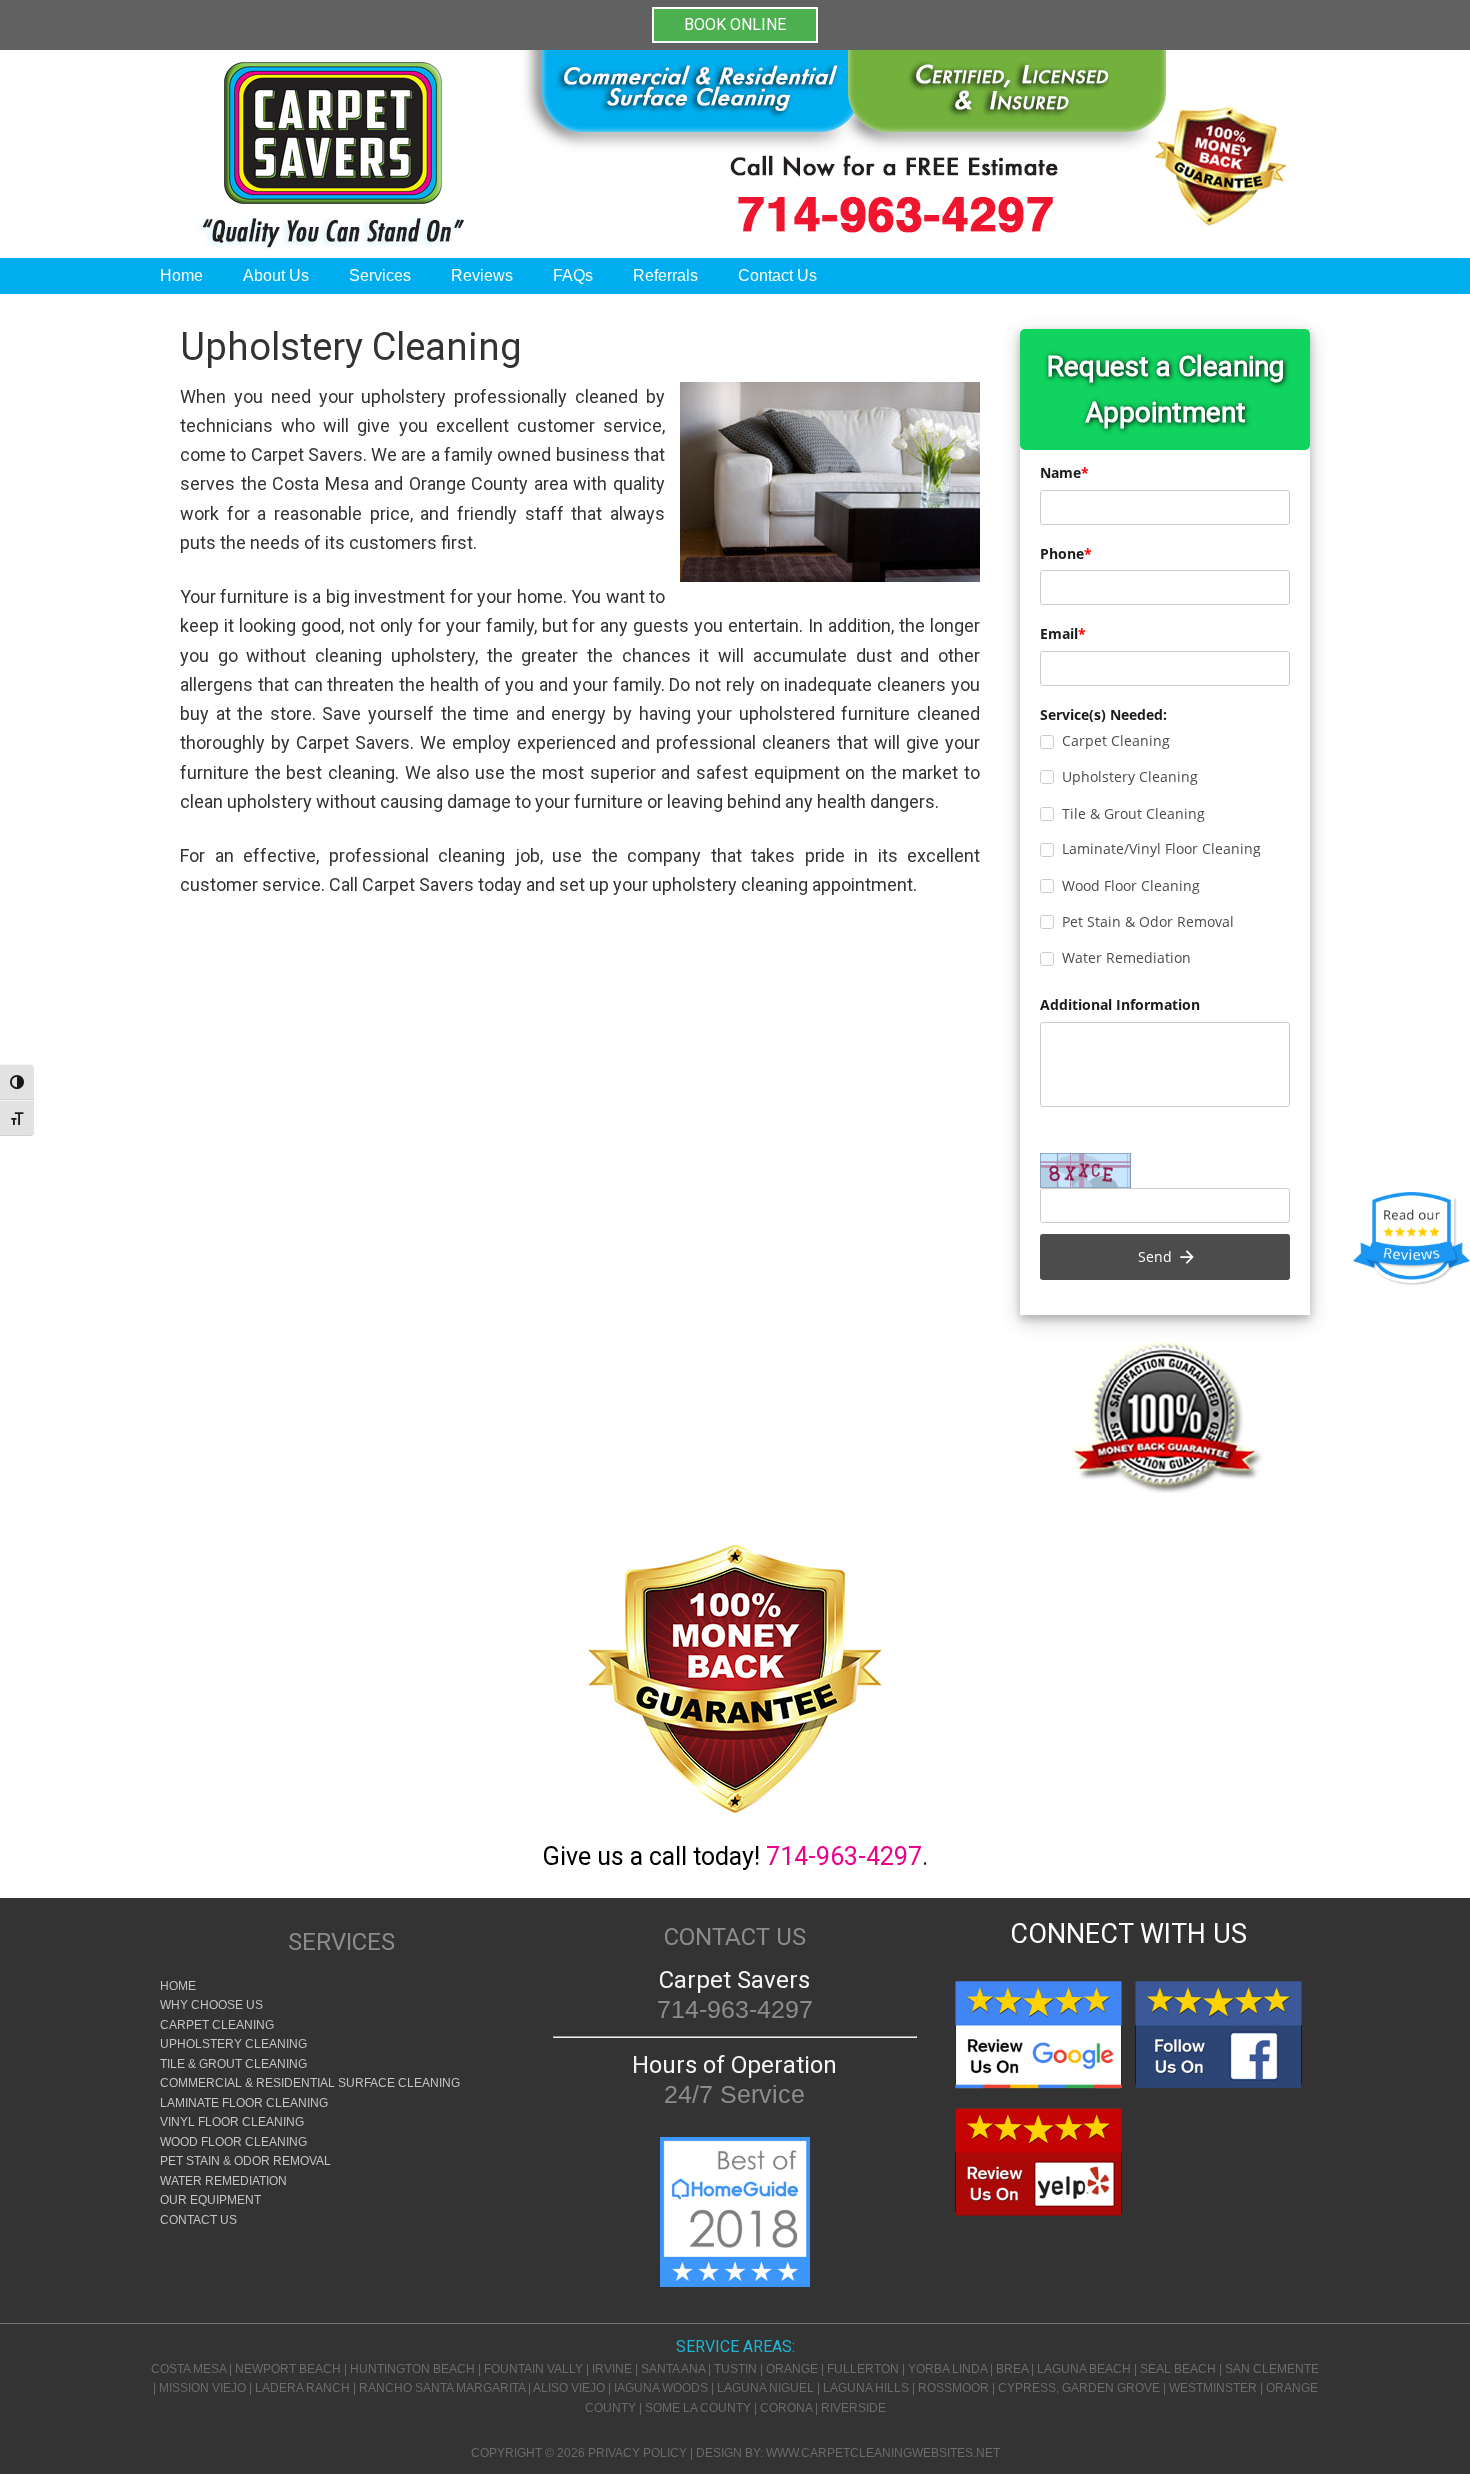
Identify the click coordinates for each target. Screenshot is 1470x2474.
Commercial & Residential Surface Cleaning (310, 2083)
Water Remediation (223, 2181)
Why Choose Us (211, 2005)
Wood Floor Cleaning (233, 2142)
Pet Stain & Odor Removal (245, 2161)
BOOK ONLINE (735, 24)
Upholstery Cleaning (233, 2044)
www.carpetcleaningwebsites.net (883, 2453)
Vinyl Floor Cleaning (232, 2122)
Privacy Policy (637, 2453)
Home (178, 1986)
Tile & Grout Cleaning (233, 2064)
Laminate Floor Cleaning (244, 2103)
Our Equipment (210, 2200)
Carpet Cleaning (217, 2025)
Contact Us (198, 2220)
